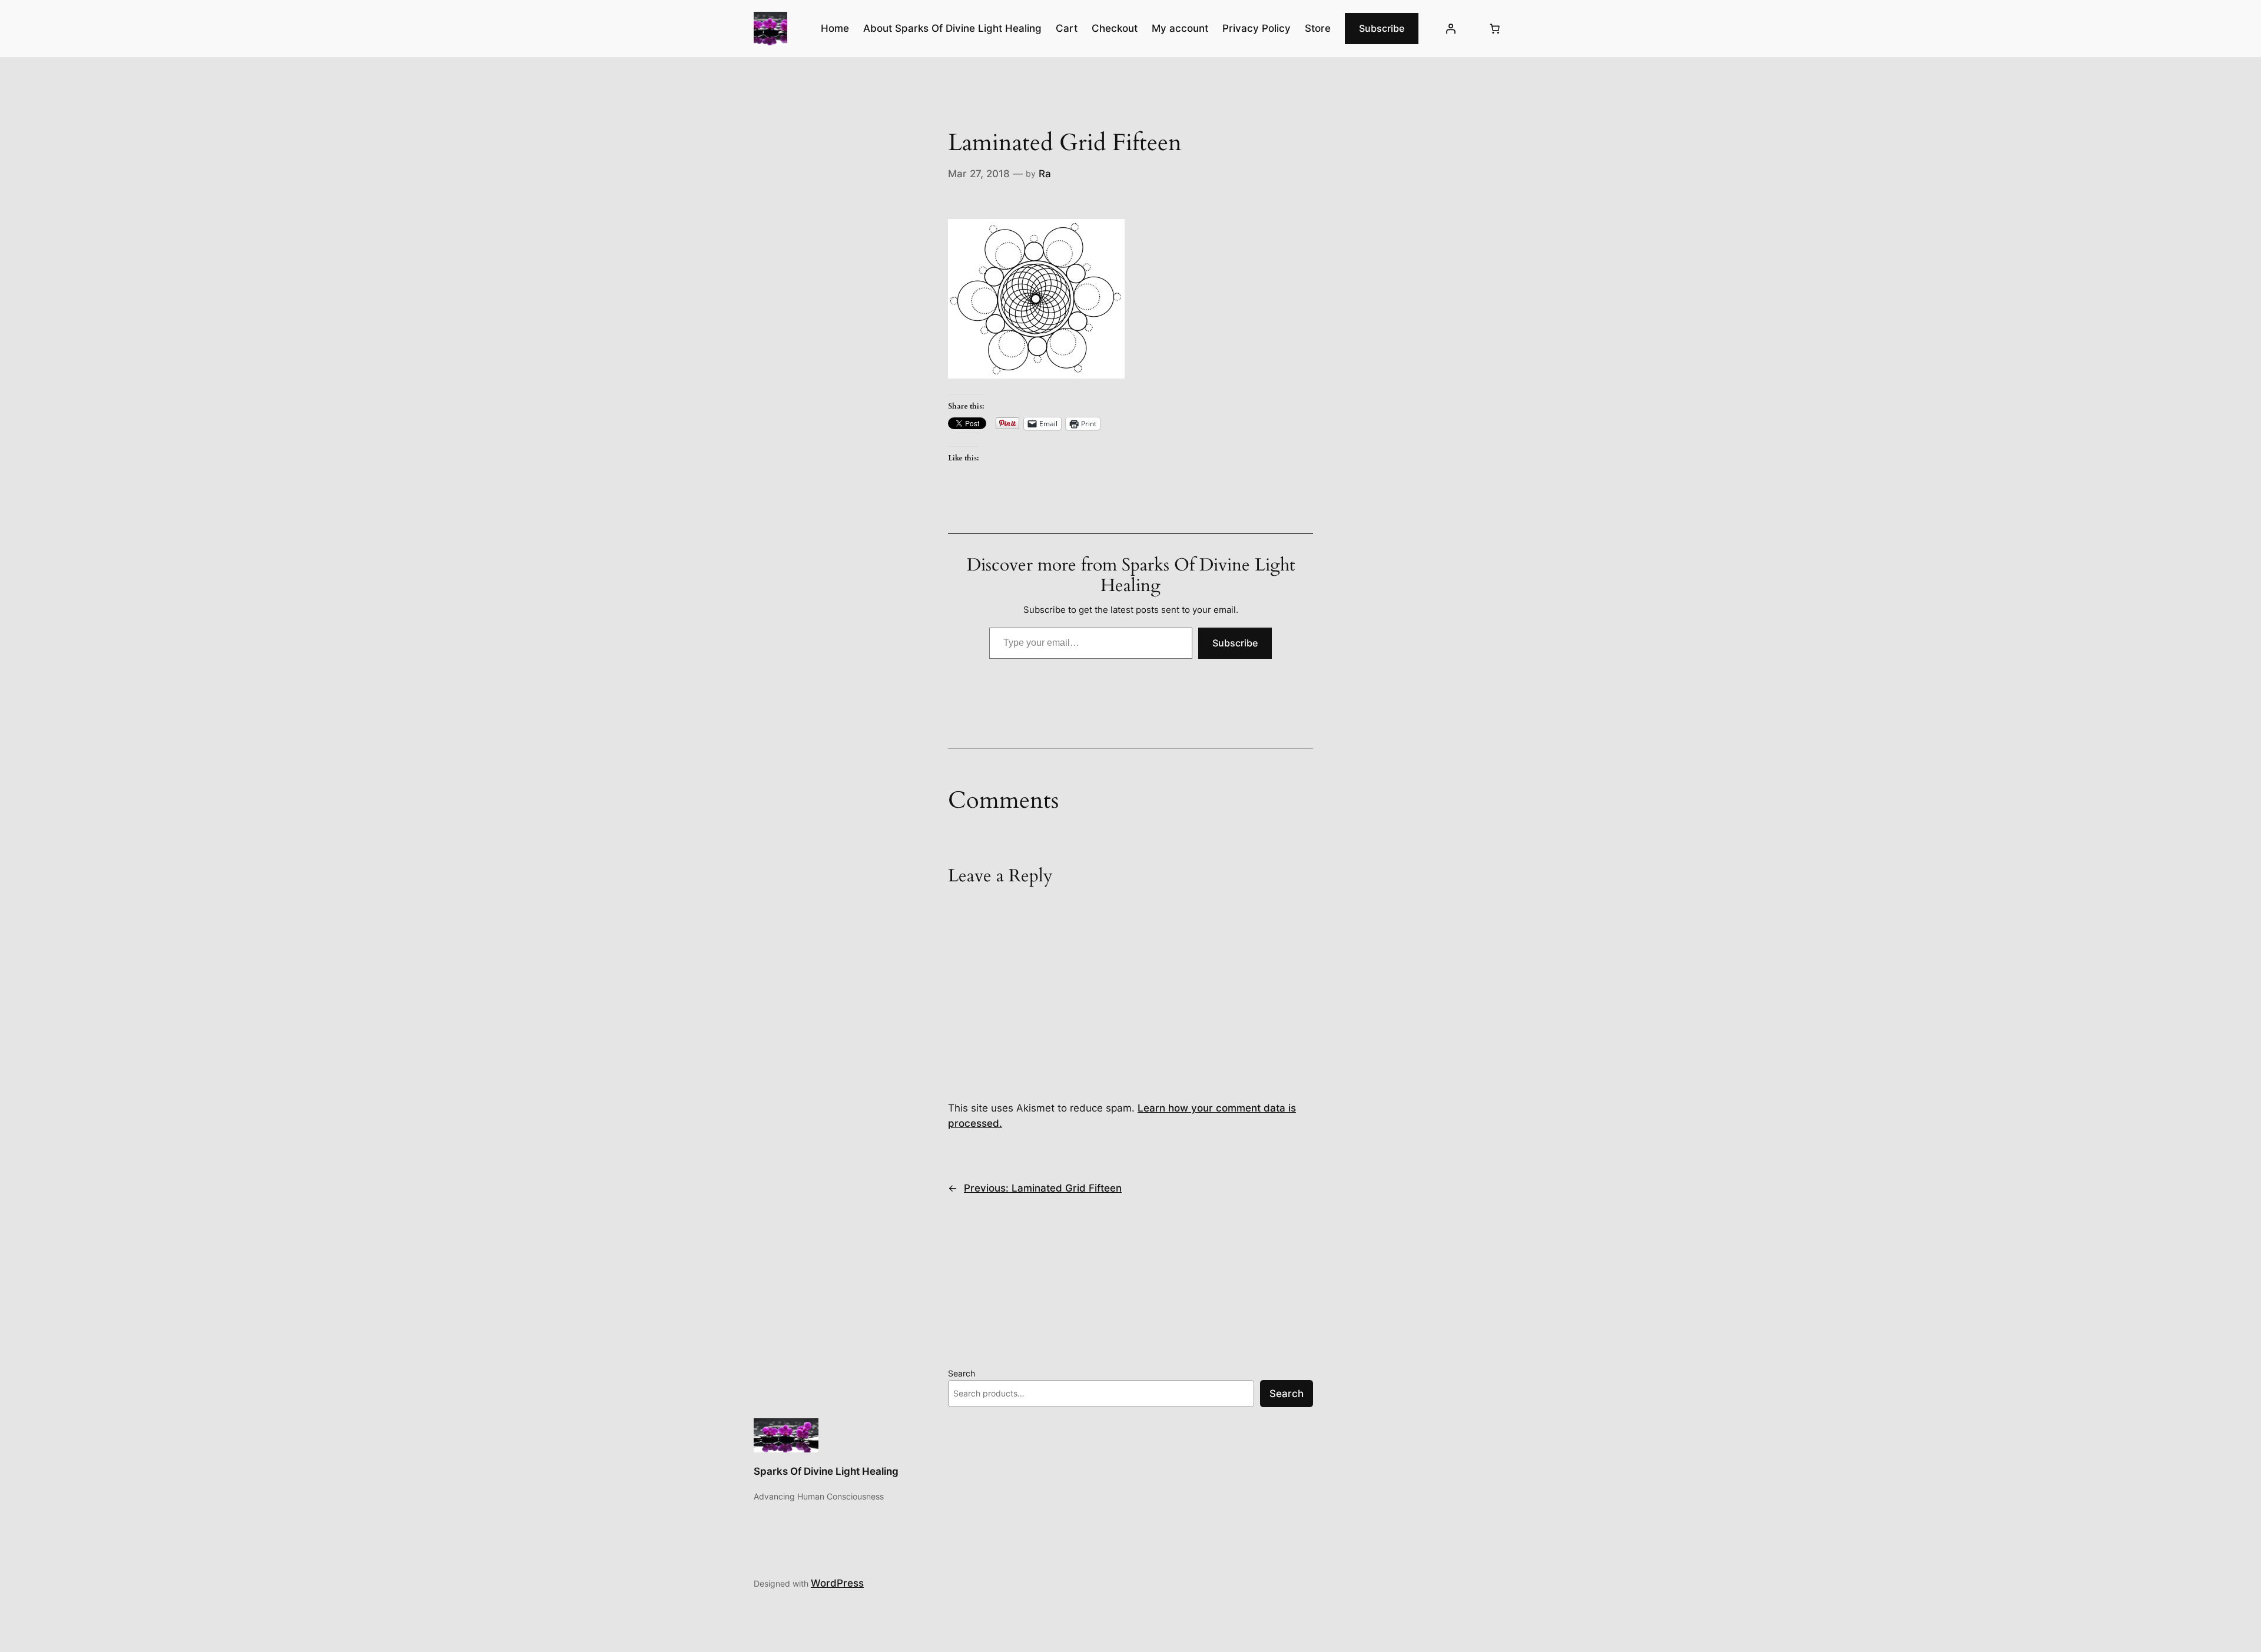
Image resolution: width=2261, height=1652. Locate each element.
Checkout (1115, 28)
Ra (1045, 174)
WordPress (837, 1583)
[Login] (1451, 29)
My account (1180, 28)
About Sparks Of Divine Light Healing (952, 28)
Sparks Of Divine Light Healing (826, 1471)
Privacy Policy (1257, 28)
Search (962, 1373)
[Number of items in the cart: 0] (1495, 29)
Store (1318, 28)
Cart (1067, 28)
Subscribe (1382, 28)
